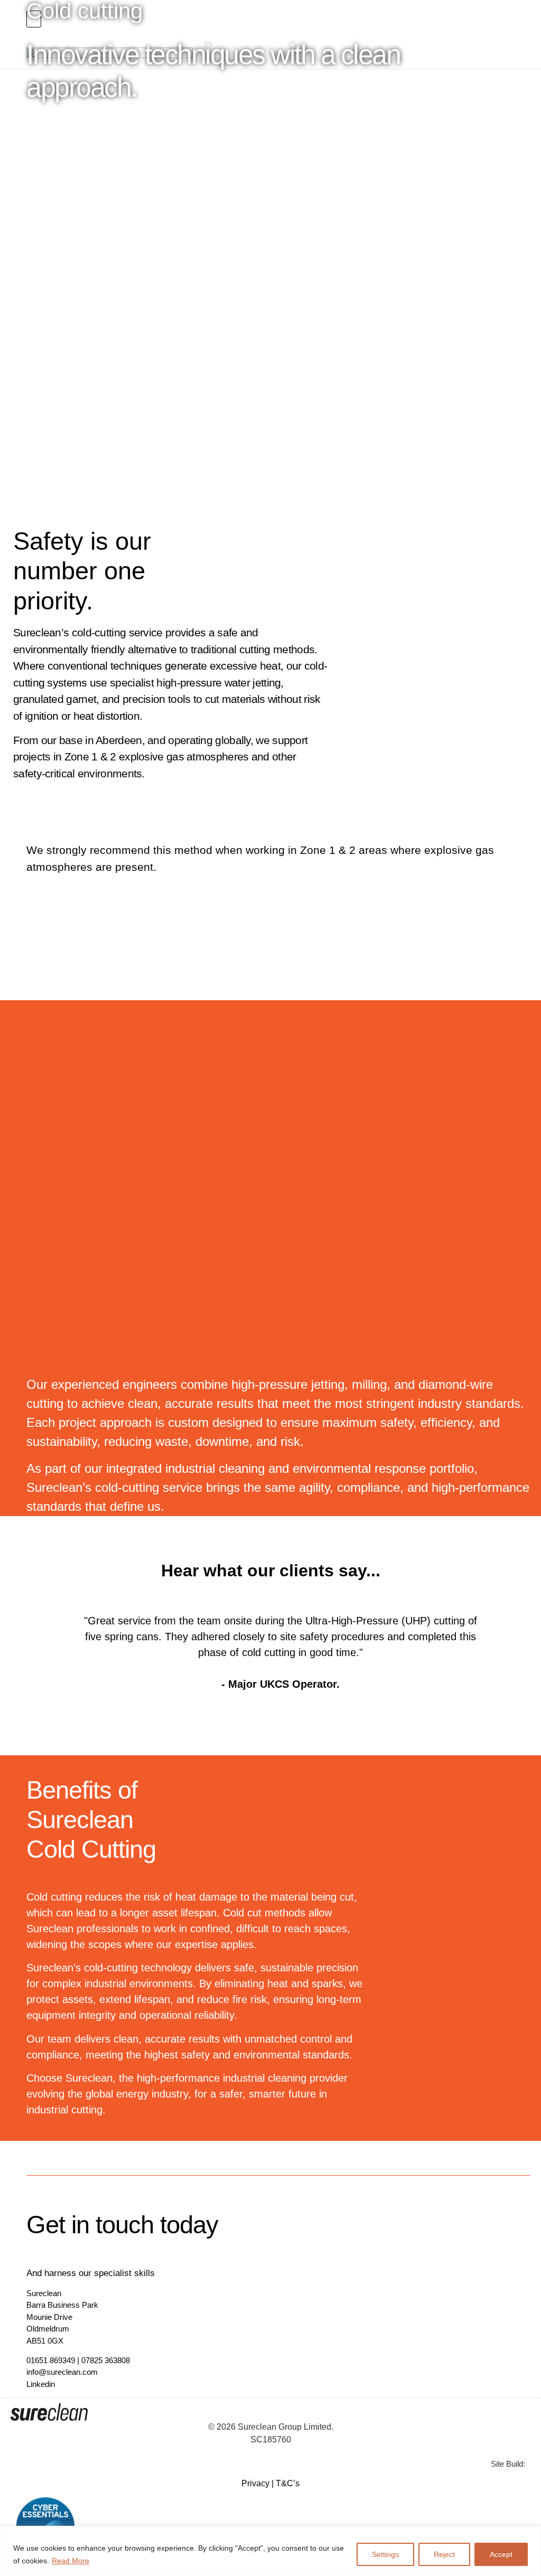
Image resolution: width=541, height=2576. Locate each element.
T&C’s (288, 2483)
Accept (501, 2554)
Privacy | (259, 2483)
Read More (71, 2561)
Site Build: (508, 2464)
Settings (385, 2554)
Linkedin (41, 2384)
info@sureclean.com (62, 2372)
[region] (270, 2551)
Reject (444, 2554)
